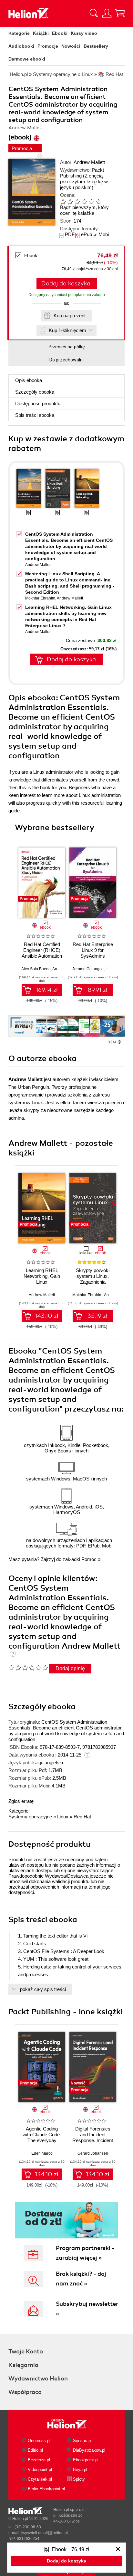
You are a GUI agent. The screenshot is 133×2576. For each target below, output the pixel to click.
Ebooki (60, 33)
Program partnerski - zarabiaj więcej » (85, 2253)
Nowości (71, 46)
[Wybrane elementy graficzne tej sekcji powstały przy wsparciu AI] (119, 1042)
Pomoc (89, 1559)
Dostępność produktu (38, 403)
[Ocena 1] (63, 202)
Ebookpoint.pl (86, 2460)
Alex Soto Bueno (36, 969)
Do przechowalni (66, 360)
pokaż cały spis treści (43, 1989)
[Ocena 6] (98, 202)
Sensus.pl (82, 2441)
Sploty (79, 2479)
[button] (114, 880)
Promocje (48, 46)
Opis (29, 380)
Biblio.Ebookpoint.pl (46, 2489)
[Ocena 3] (77, 202)
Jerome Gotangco (88, 969)
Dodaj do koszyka (66, 283)
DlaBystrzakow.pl (89, 2450)
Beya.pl (80, 2470)
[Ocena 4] (84, 202)
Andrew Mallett (89, 162)
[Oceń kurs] (28, 1668)
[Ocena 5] (91, 202)
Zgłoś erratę (21, 1801)
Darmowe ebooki (27, 59)
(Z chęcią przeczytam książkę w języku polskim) (84, 182)
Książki (41, 33)
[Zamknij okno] (118, 2549)
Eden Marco (42, 2153)
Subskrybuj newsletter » (87, 2309)
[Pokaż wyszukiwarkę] (94, 13)
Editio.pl (35, 2450)
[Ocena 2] (70, 202)
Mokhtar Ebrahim (40, 598)
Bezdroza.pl (39, 2460)
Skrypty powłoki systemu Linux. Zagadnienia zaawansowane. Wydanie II (93, 1282)
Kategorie (19, 33)
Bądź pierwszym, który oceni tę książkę (84, 210)
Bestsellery (96, 46)
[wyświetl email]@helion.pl (45, 2533)
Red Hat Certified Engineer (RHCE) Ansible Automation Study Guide (42, 953)
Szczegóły (35, 392)
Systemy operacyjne (30, 1817)
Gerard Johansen (93, 2153)
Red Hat (82, 1817)
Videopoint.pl (40, 2470)
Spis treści (35, 415)
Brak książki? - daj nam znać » (81, 2279)
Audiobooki (21, 46)
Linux (63, 1817)
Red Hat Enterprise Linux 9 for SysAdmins (93, 950)
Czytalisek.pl (40, 2479)
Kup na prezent (70, 316)
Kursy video (84, 33)
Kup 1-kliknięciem (67, 330)
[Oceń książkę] (86, 201)
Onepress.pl (39, 2441)
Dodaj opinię (70, 1668)
